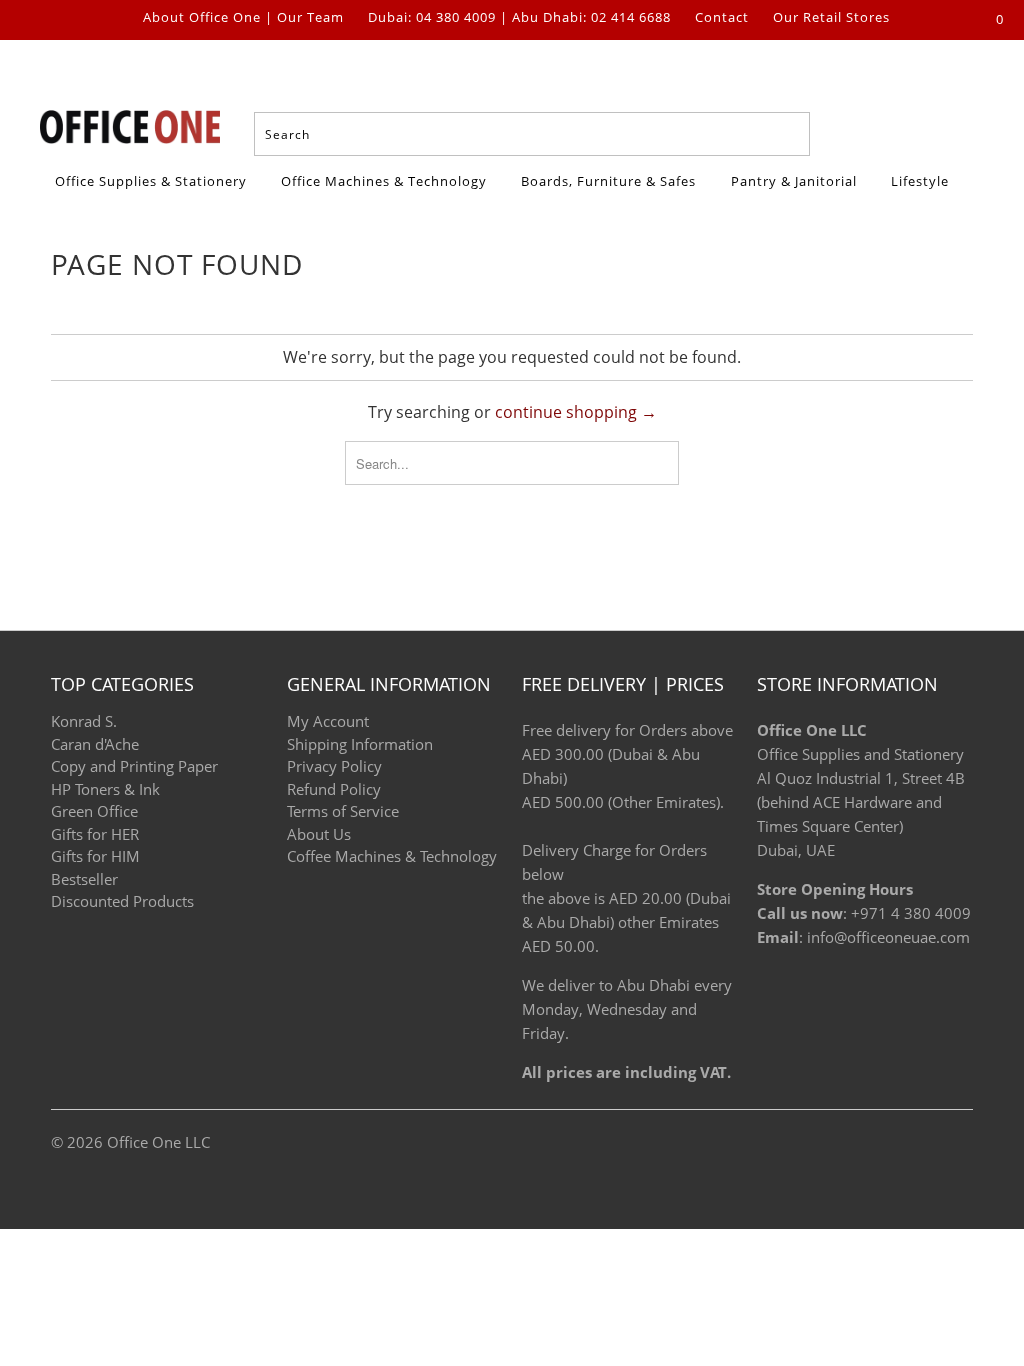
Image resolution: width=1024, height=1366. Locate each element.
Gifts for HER (95, 834)
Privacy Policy (334, 766)
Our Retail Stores (831, 18)
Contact (722, 18)
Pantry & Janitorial (796, 181)
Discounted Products (122, 901)
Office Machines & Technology (384, 181)
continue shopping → (576, 412)
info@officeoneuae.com (888, 937)
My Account (328, 721)
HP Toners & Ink (105, 789)
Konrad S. (84, 721)
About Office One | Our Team (243, 18)
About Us (319, 834)
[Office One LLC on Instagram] (86, 20)
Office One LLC (158, 1142)
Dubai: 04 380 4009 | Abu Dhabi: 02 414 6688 (519, 18)
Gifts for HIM (95, 856)
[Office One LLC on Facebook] (54, 20)
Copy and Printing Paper (134, 766)
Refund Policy (334, 789)
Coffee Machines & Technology (392, 856)
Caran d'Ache (95, 744)
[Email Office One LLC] (119, 20)
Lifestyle (920, 181)
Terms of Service (343, 811)
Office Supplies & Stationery (153, 181)
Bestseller (84, 879)
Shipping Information (360, 744)
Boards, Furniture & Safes (608, 181)
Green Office (94, 811)
